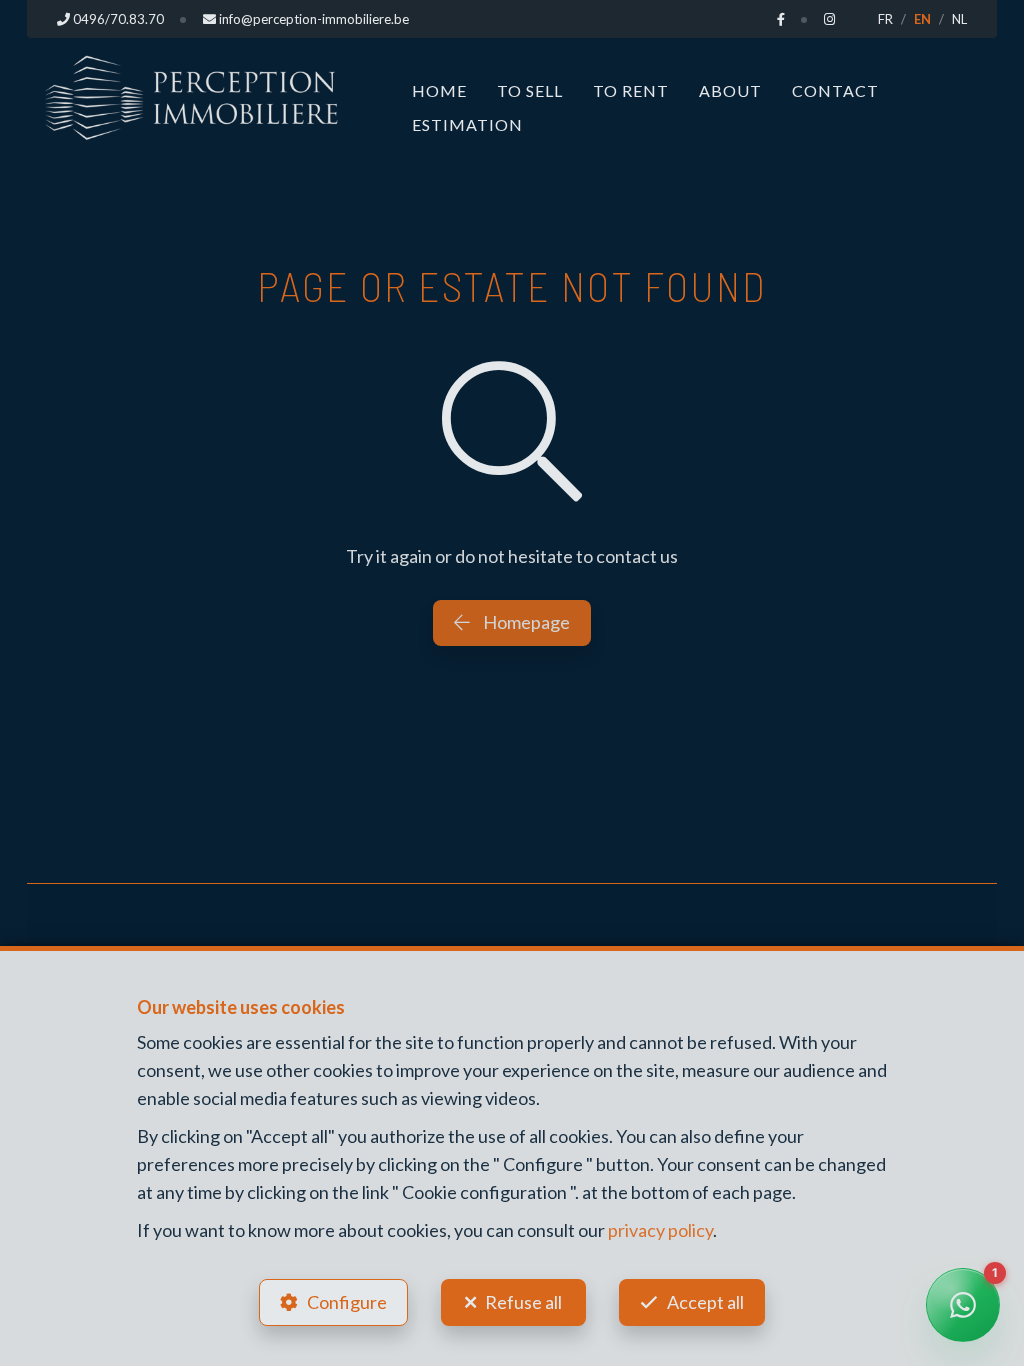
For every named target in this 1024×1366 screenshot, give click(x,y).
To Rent (631, 90)
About (730, 90)
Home (439, 90)
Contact (835, 90)
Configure (347, 1302)
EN (922, 19)
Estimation (467, 124)
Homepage (525, 622)
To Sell (530, 90)
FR (885, 19)
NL (959, 19)
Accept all (705, 1302)
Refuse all (523, 1302)
